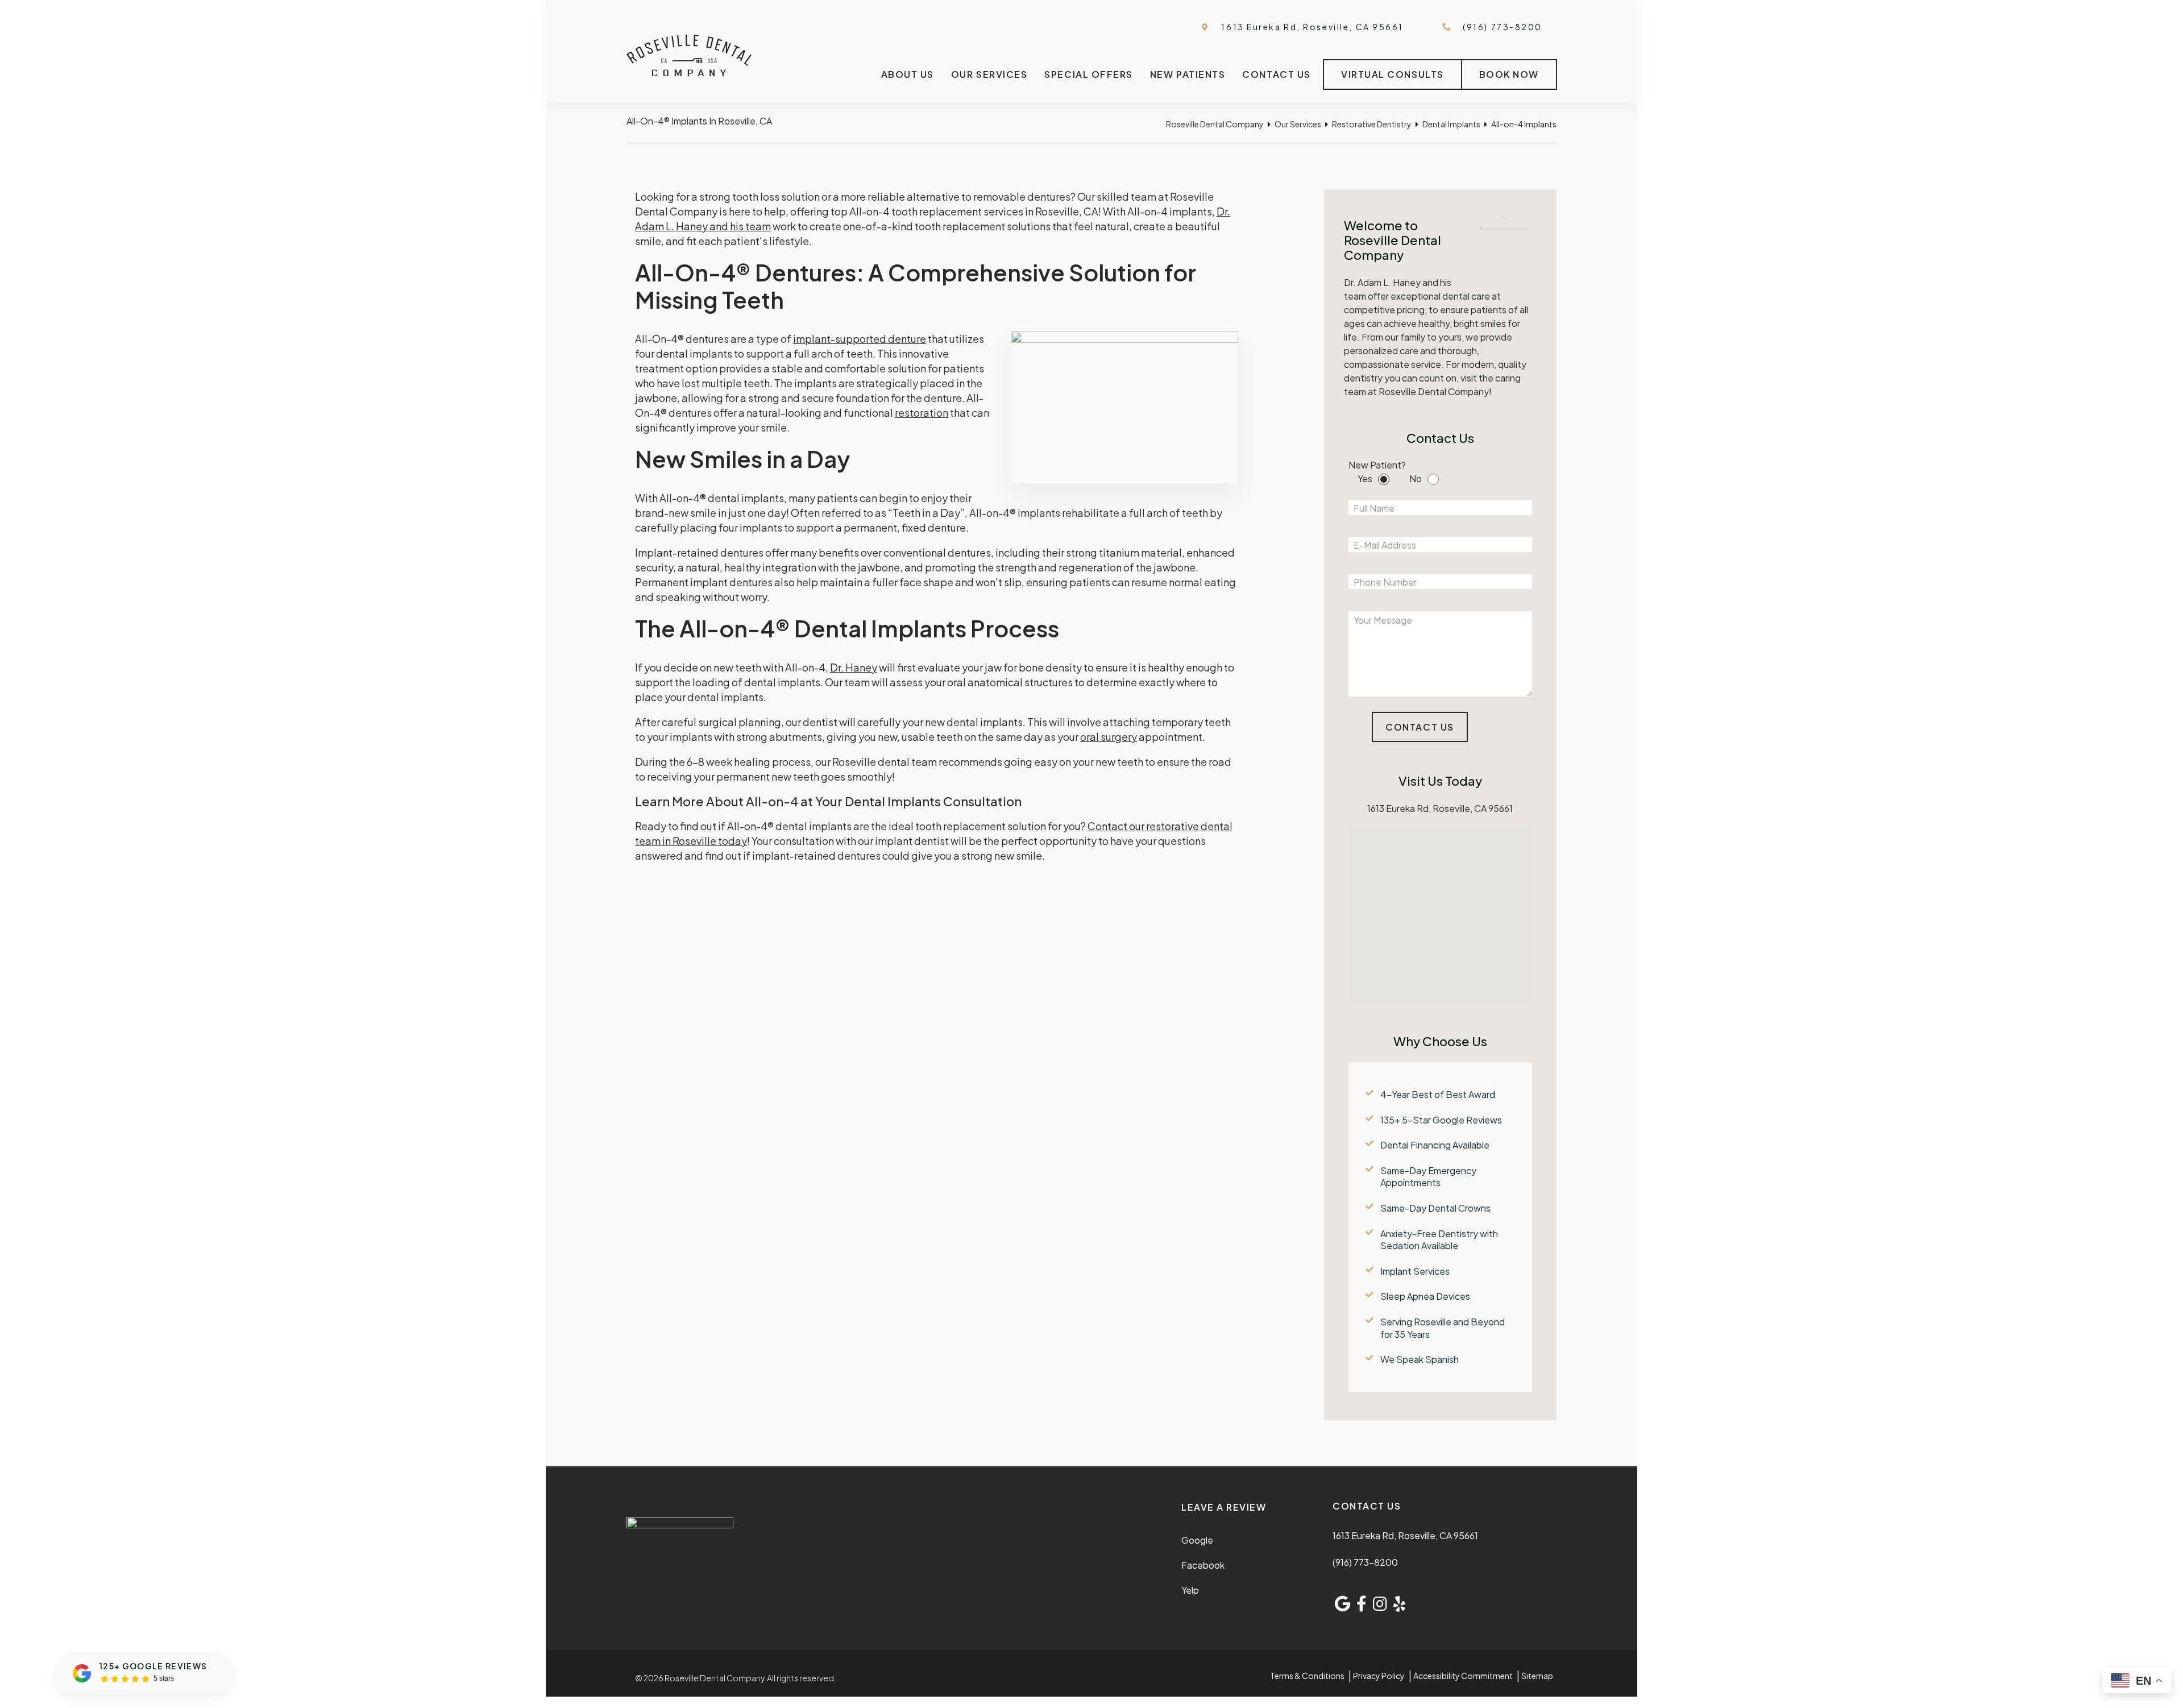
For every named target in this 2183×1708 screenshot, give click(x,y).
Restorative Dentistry (1372, 124)
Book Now (1509, 74)
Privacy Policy (1379, 1676)
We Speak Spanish (1420, 1359)
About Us (908, 74)
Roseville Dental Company (1215, 124)
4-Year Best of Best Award (1438, 1094)
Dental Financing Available (1435, 1145)
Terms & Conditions (1307, 1676)
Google (1197, 1540)
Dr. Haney (854, 667)
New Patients (1188, 74)
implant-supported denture (860, 339)
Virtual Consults (1393, 74)
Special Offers (1089, 74)
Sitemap (1537, 1676)
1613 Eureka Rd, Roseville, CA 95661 (1311, 27)
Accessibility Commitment (1463, 1676)
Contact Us (1276, 74)
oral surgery (1109, 737)
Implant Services (1415, 1271)
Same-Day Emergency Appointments (1428, 1177)
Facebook (1203, 1565)
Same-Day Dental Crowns (1435, 1208)
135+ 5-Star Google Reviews (1441, 1120)
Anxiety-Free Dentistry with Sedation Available (1439, 1240)
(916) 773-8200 (1365, 1562)
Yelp (1190, 1590)
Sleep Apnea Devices (1425, 1296)
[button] (1456, 909)
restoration (922, 413)
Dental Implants (1451, 124)
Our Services (989, 74)
